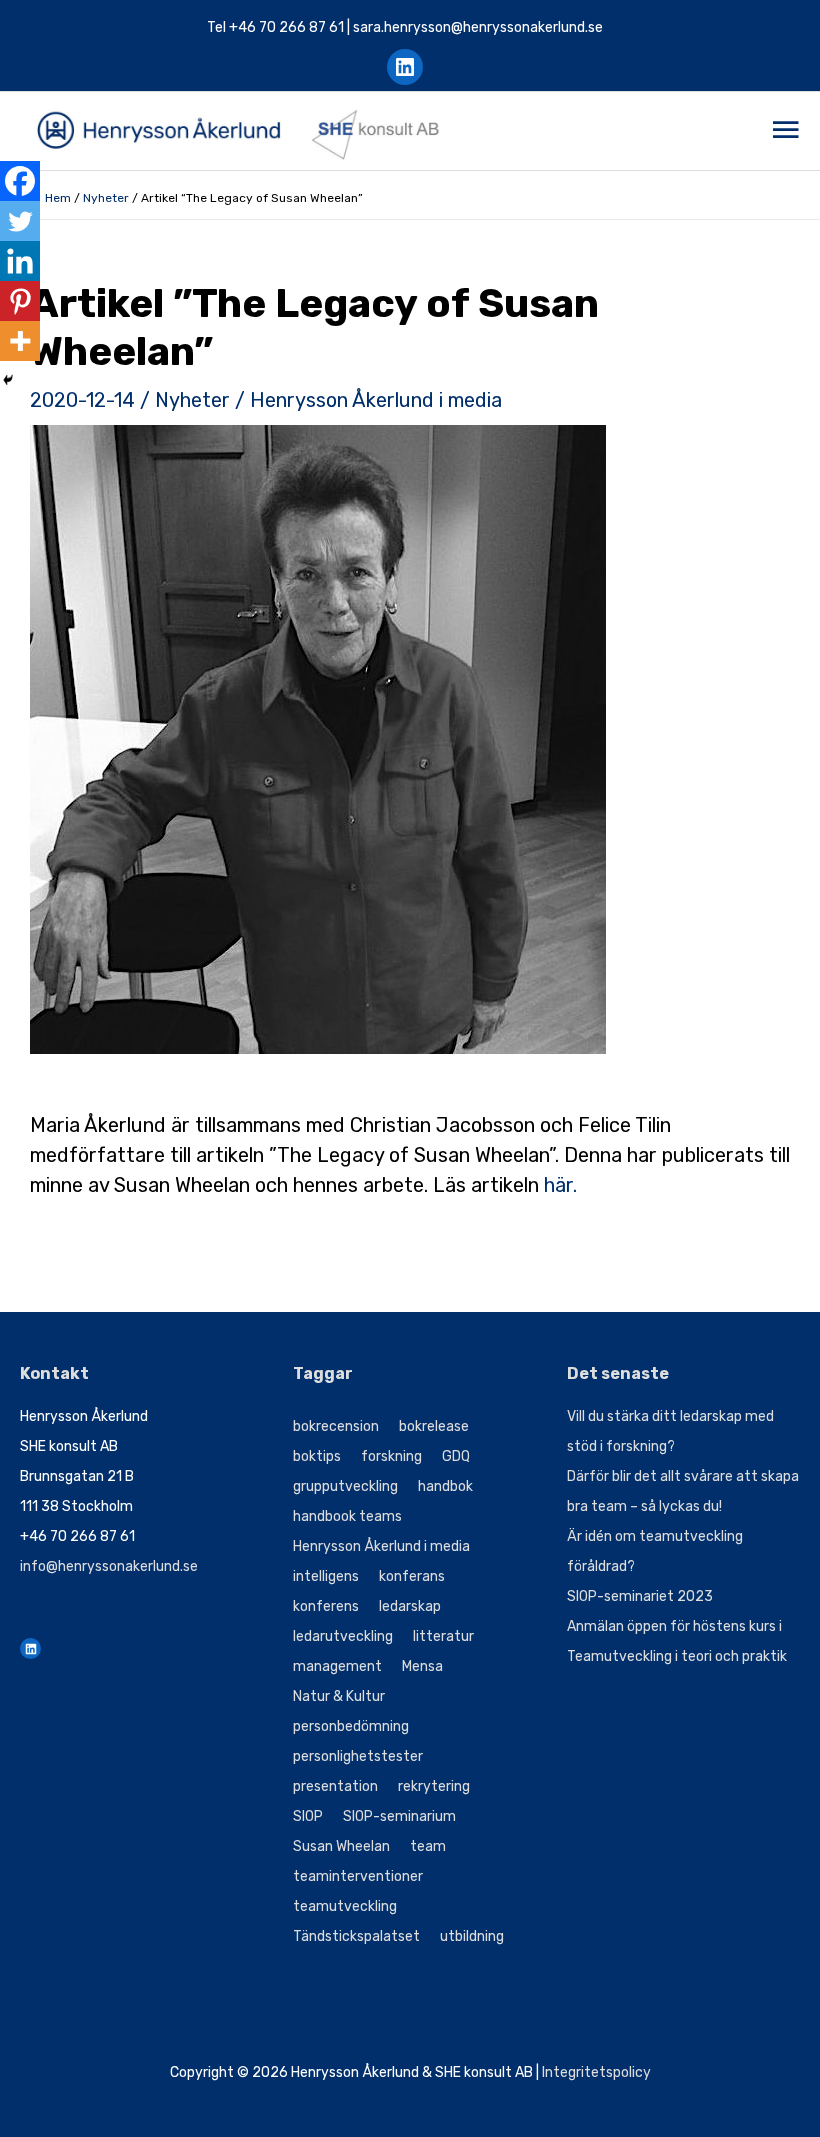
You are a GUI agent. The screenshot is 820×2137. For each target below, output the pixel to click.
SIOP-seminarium (399, 1816)
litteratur (443, 1636)
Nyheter (106, 198)
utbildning (472, 1936)
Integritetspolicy (596, 2072)
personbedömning (351, 1726)
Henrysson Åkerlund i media (376, 400)
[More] (20, 341)
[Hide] (8, 380)
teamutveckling (345, 1906)
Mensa (422, 1666)
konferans (412, 1576)
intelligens (326, 1576)
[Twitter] (20, 221)
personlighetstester (358, 1756)
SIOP (308, 1816)
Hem (58, 198)
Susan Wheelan (341, 1846)
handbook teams (347, 1516)
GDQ (456, 1456)
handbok (445, 1486)
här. (560, 1185)
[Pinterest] (20, 301)
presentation (335, 1786)
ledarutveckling (343, 1636)
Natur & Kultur (339, 1696)
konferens (326, 1606)
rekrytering (434, 1786)
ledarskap (410, 1606)
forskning (391, 1456)
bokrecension (336, 1426)
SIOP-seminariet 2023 (640, 1596)
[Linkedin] (20, 261)
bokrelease (434, 1426)
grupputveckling (345, 1486)
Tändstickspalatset (356, 1936)
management (337, 1666)
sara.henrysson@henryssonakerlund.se (478, 27)
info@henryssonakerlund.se (109, 1566)
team (428, 1846)
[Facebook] (20, 181)
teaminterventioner (358, 1876)
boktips (317, 1456)
